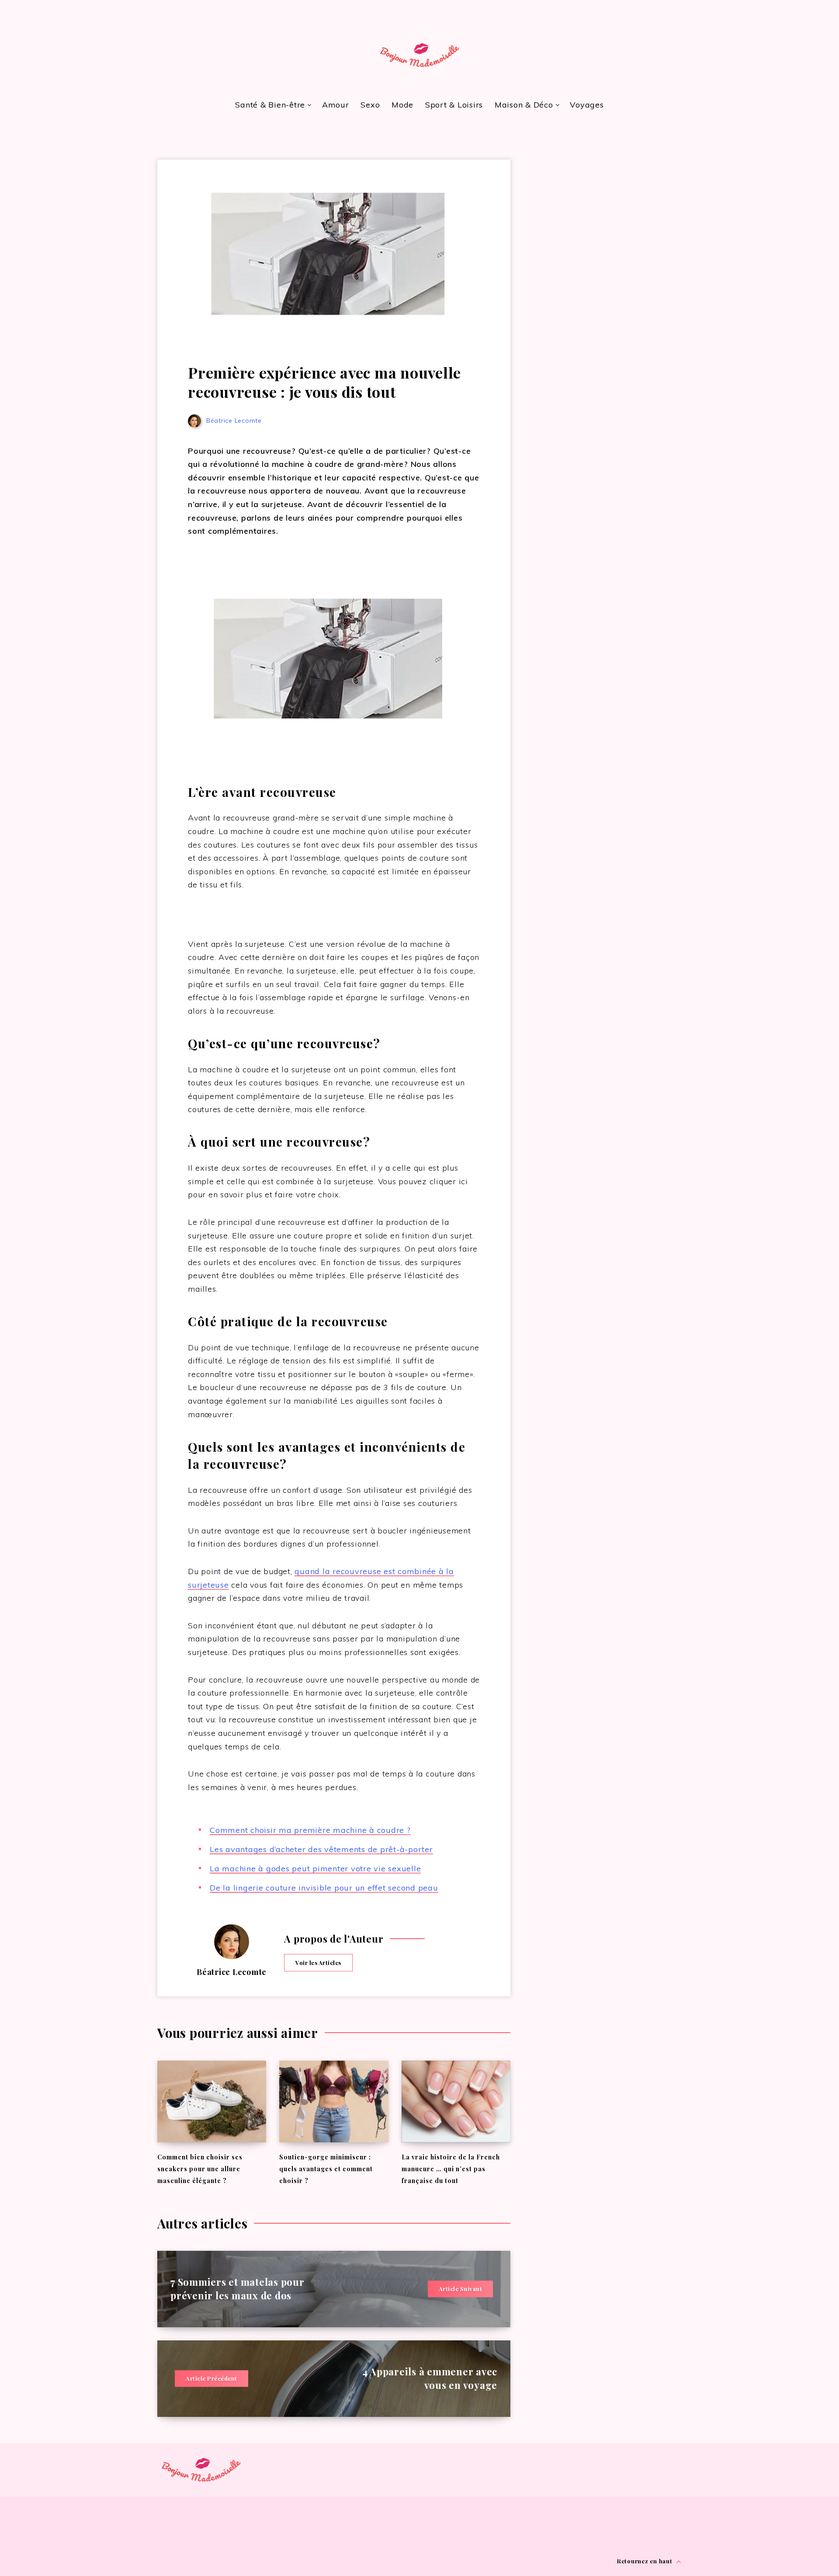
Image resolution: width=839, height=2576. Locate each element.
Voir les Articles (318, 1962)
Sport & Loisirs (454, 105)
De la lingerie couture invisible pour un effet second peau (324, 1888)
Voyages (587, 105)
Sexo (370, 105)
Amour (336, 105)
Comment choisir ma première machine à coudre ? (310, 1830)
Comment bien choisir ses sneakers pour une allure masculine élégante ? (200, 2169)
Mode (402, 105)
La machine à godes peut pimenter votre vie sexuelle (315, 1869)
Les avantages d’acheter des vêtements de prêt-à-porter (321, 1849)
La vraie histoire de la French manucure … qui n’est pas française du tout (451, 2169)
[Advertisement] (609, 211)
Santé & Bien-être (270, 105)
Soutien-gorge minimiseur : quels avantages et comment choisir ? (326, 2169)
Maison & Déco (524, 105)
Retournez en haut (646, 2561)
